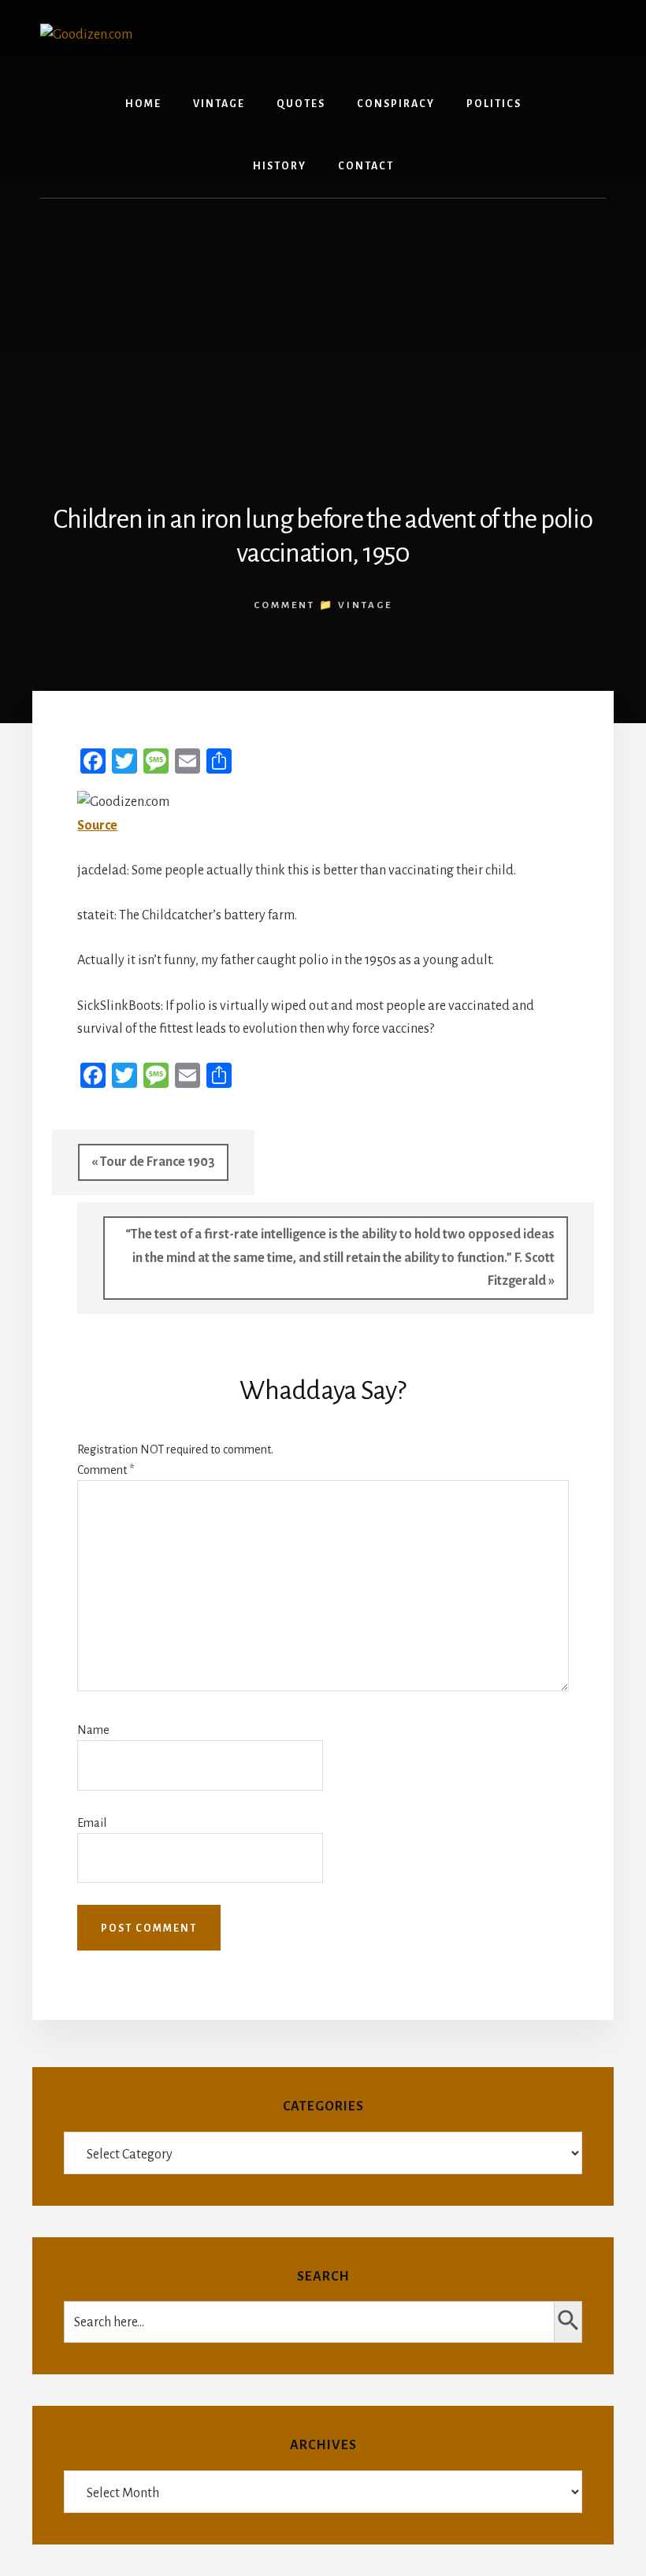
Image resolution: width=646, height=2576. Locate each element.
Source (97, 826)
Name (93, 1730)
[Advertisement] (323, 332)
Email (92, 1823)
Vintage (365, 605)
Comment (106, 1470)
